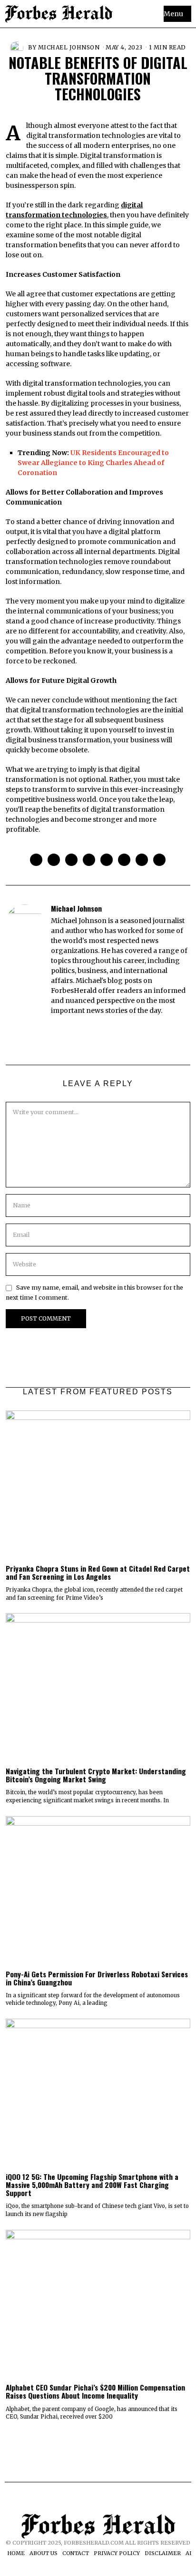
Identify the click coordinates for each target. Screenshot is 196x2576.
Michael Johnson (69, 47)
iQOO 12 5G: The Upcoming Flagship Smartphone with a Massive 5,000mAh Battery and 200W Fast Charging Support (92, 2185)
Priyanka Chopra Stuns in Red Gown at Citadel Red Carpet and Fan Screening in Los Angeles (98, 1572)
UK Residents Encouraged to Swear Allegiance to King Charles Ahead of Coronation (93, 463)
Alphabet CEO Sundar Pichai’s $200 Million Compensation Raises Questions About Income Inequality (95, 2391)
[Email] (159, 860)
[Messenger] (54, 860)
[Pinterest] (89, 860)
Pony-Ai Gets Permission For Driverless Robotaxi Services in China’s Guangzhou (97, 1978)
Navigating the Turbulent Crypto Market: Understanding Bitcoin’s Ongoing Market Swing (96, 1775)
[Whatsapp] (124, 860)
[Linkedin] (107, 860)
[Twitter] (71, 860)
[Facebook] (36, 860)
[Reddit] (142, 860)
